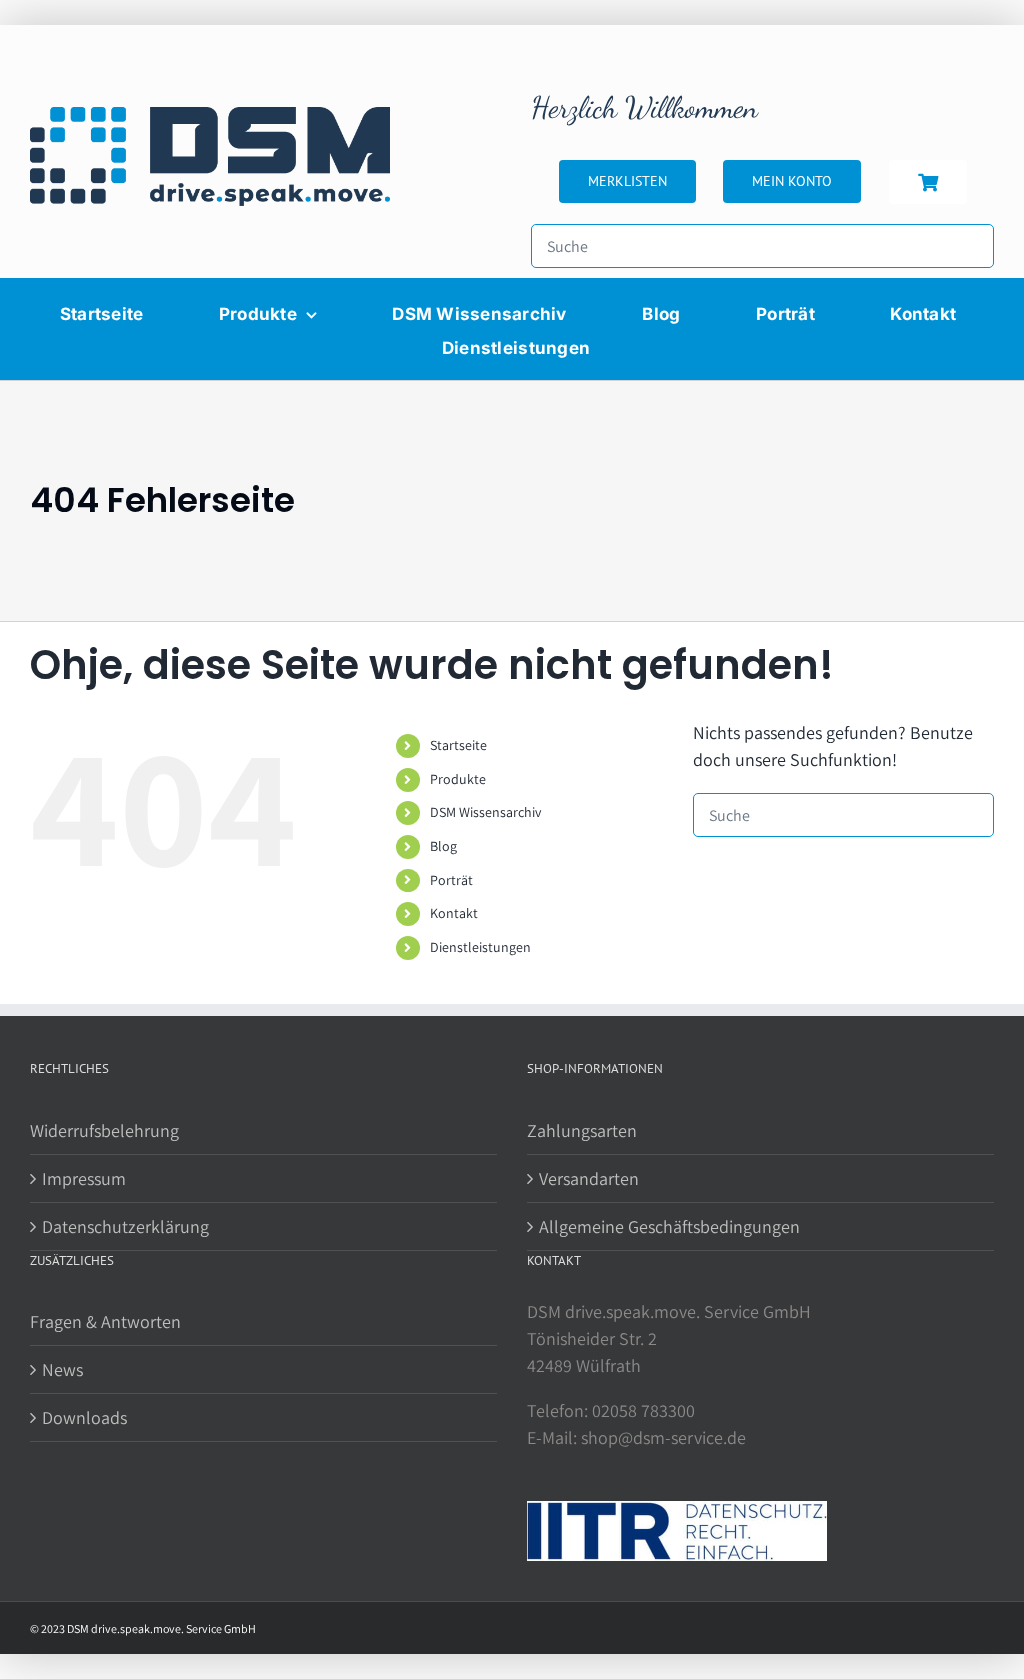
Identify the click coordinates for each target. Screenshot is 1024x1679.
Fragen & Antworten (105, 1321)
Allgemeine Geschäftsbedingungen (669, 1226)
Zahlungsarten (582, 1130)
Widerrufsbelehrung (104, 1130)
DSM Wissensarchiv (485, 812)
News (62, 1369)
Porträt (451, 880)
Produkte (458, 779)
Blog (443, 846)
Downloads (84, 1417)
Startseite (458, 745)
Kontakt (454, 913)
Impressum (84, 1178)
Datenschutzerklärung (125, 1226)
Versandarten (589, 1178)
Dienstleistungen (480, 947)
